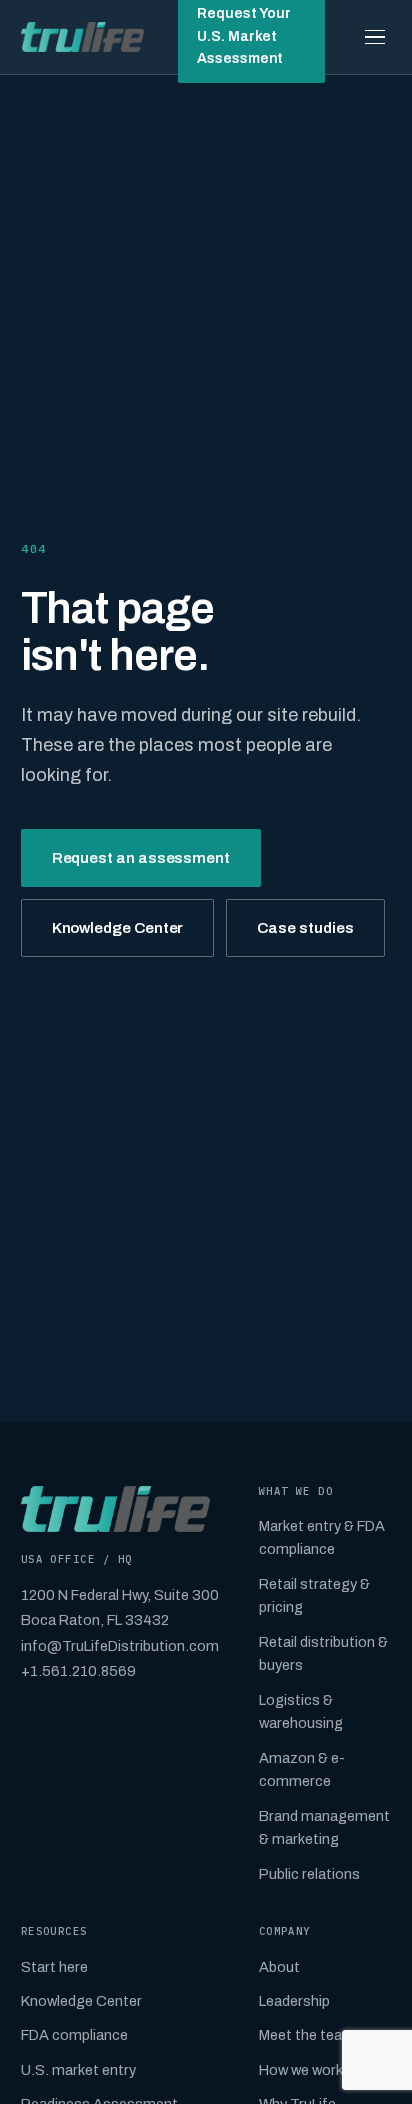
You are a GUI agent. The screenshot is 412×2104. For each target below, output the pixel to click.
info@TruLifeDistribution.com (120, 1646)
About (279, 1967)
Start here (54, 1967)
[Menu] (375, 37)
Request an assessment (141, 858)
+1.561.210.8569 (78, 1671)
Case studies (305, 928)
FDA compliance (74, 2035)
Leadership (294, 2001)
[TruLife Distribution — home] (83, 37)
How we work (301, 2070)
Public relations (309, 1874)
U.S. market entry (78, 2070)
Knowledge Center (118, 928)
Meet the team (307, 2035)
